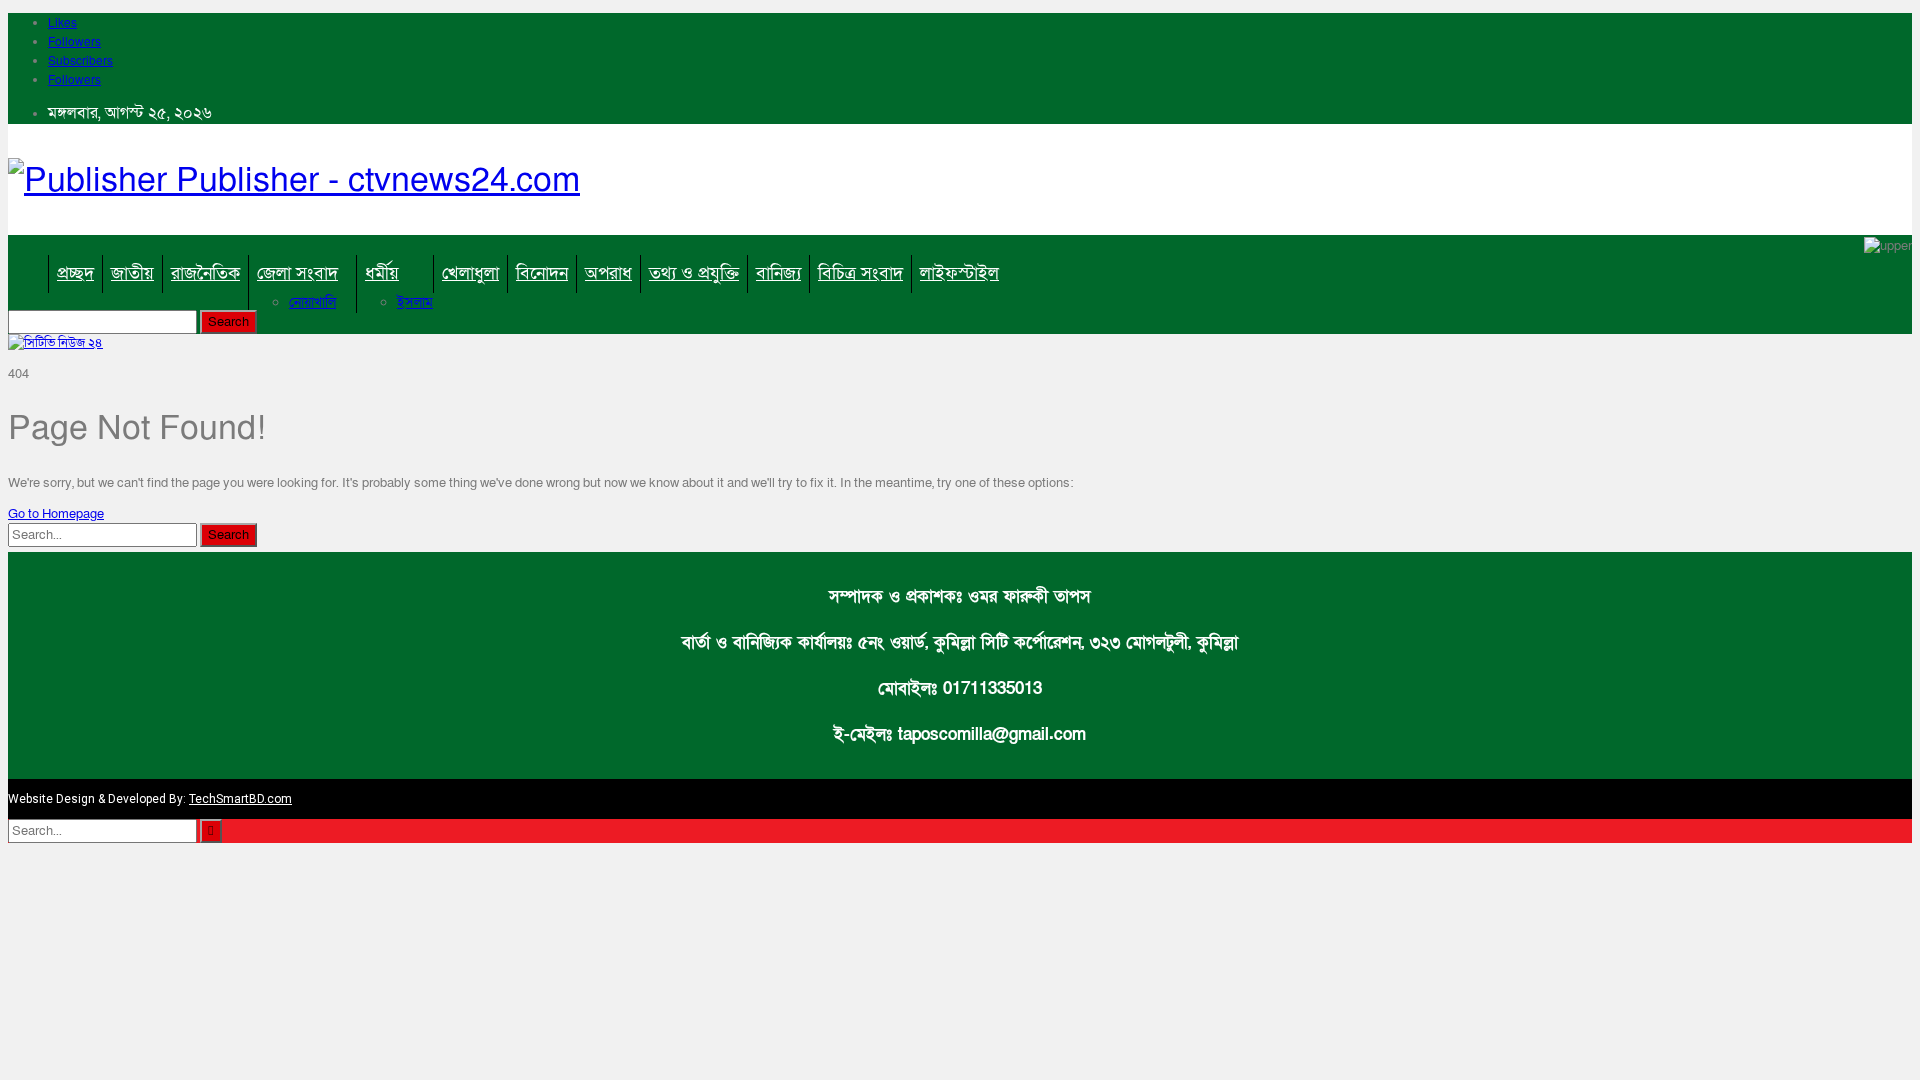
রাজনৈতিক (205, 273)
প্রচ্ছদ (75, 273)
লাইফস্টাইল (959, 273)
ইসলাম (415, 302)
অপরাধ (608, 273)
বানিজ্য (778, 273)
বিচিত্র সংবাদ (860, 273)
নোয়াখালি (312, 302)
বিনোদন (542, 273)
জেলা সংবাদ (297, 273)
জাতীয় (132, 273)
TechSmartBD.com (240, 799)
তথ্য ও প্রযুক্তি (694, 273)
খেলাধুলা (470, 273)
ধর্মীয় (382, 273)
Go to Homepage (56, 514)
